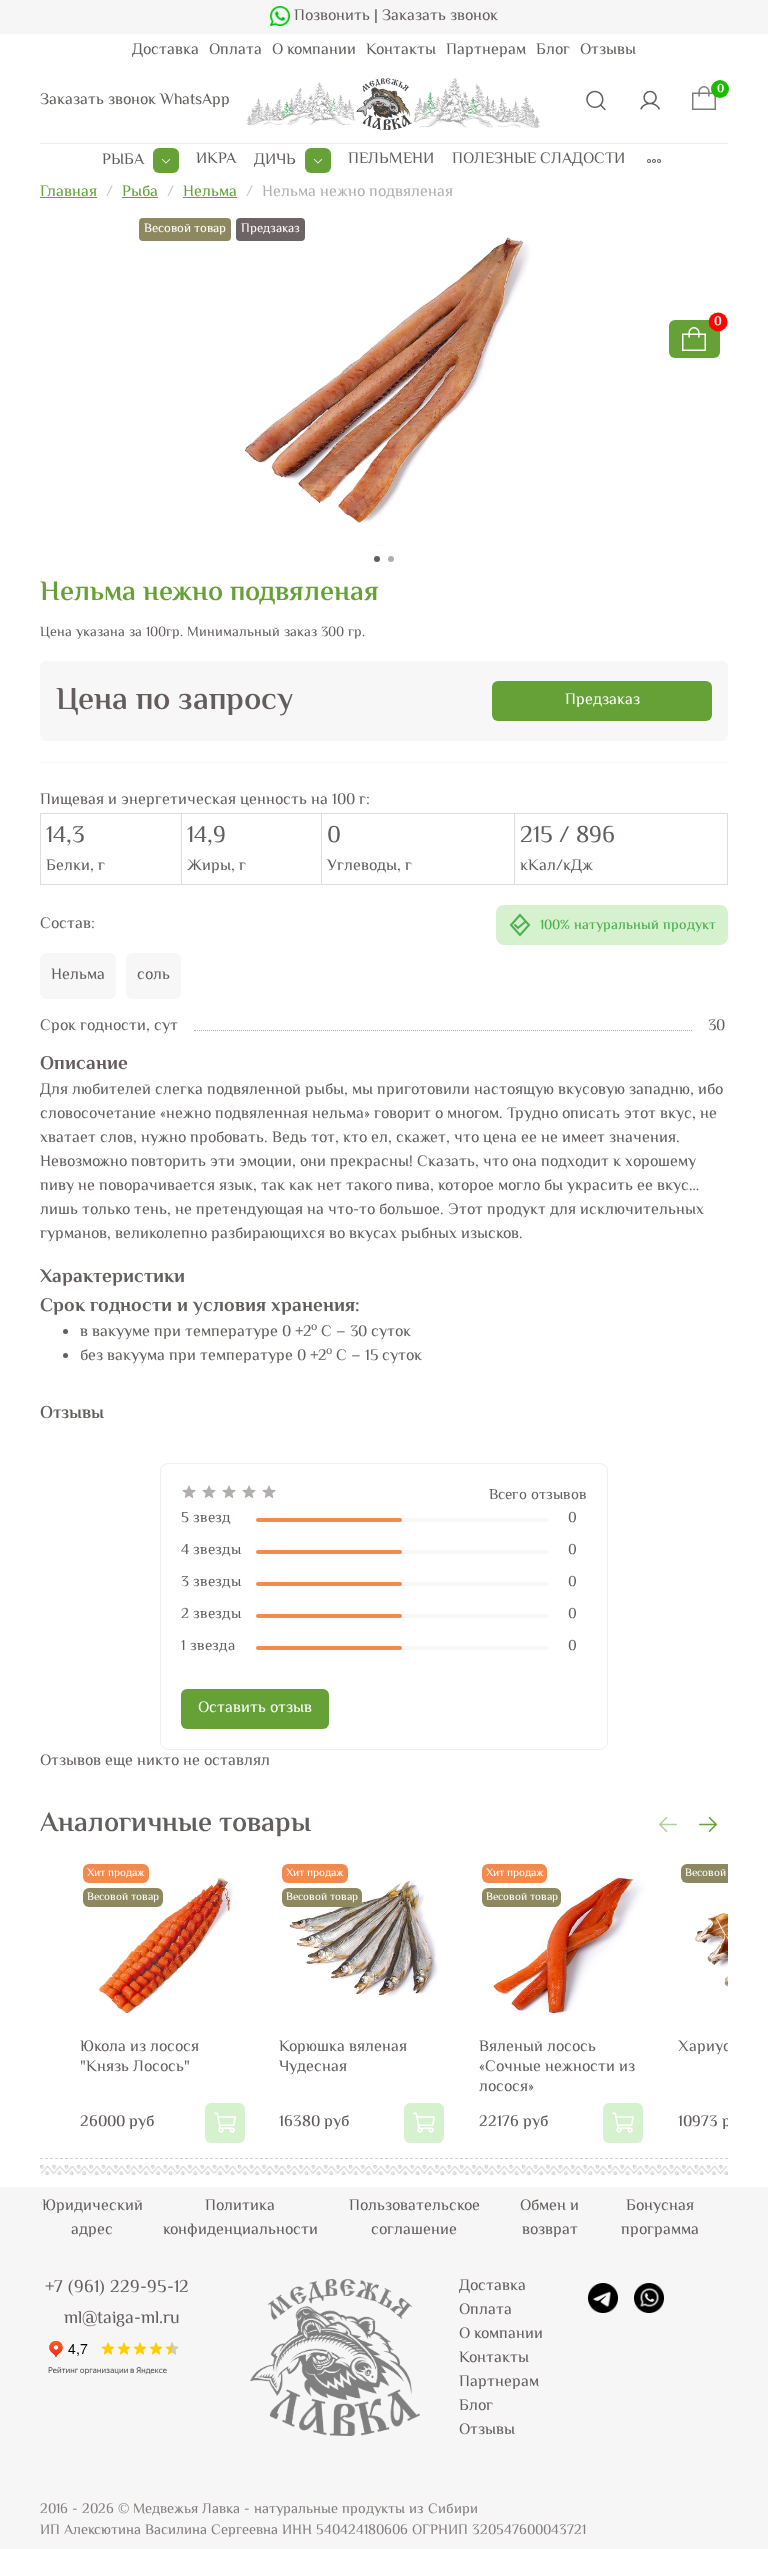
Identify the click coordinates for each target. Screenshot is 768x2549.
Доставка (165, 50)
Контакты (401, 50)
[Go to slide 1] (377, 559)
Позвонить (330, 16)
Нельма (210, 192)
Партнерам (486, 50)
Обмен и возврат (549, 2218)
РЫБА (123, 161)
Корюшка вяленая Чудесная (343, 2057)
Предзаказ (602, 700)
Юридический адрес (92, 2218)
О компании (314, 50)
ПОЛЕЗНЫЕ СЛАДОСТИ (538, 160)
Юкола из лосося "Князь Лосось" (139, 2057)
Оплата (235, 50)
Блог (553, 50)
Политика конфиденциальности (240, 2218)
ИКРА (216, 160)
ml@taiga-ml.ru (122, 2319)
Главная (68, 192)
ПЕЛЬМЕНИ (391, 160)
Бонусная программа (660, 2218)
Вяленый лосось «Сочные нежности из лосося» (557, 2067)
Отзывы (608, 50)
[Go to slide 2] (391, 559)
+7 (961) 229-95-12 (117, 2288)
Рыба (140, 192)
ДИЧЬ (275, 161)
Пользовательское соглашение (414, 2218)
